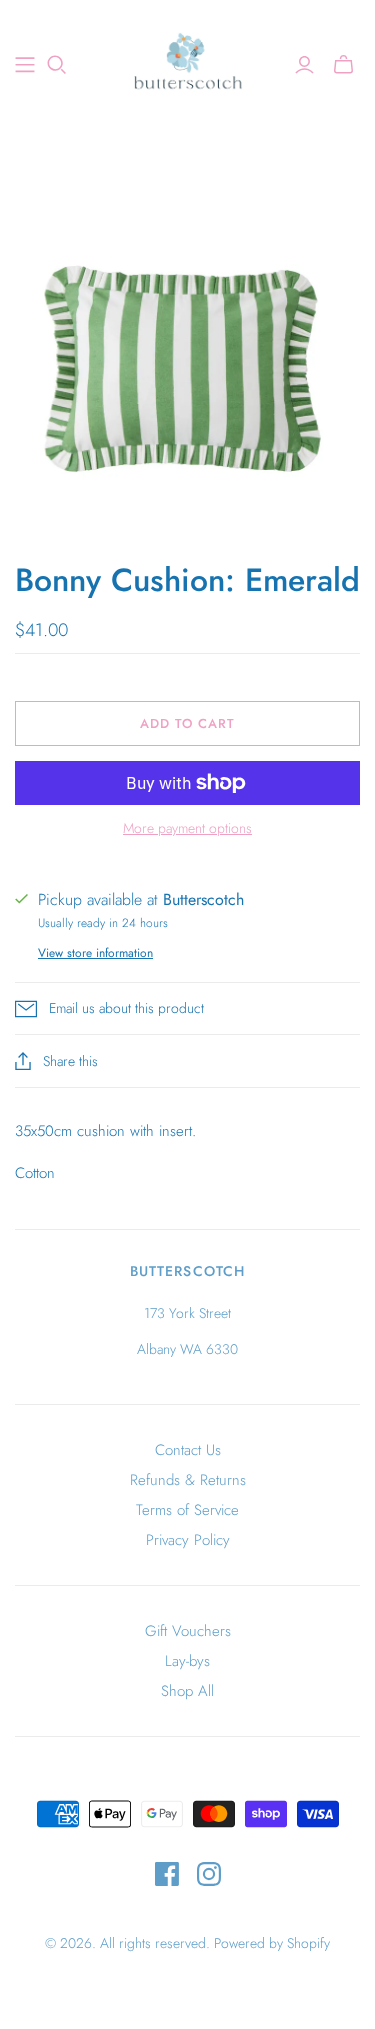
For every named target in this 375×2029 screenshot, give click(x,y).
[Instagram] (209, 1874)
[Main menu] (25, 65)
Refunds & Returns (188, 1480)
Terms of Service (187, 1510)
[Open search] (57, 65)
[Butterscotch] (187, 62)
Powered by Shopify (272, 1943)
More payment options (187, 828)
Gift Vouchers (188, 1631)
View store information (95, 953)
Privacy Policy (188, 1540)
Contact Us (188, 1450)
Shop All (187, 1691)
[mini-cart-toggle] (343, 65)
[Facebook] (167, 1874)
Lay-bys (187, 1661)
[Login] (304, 65)
